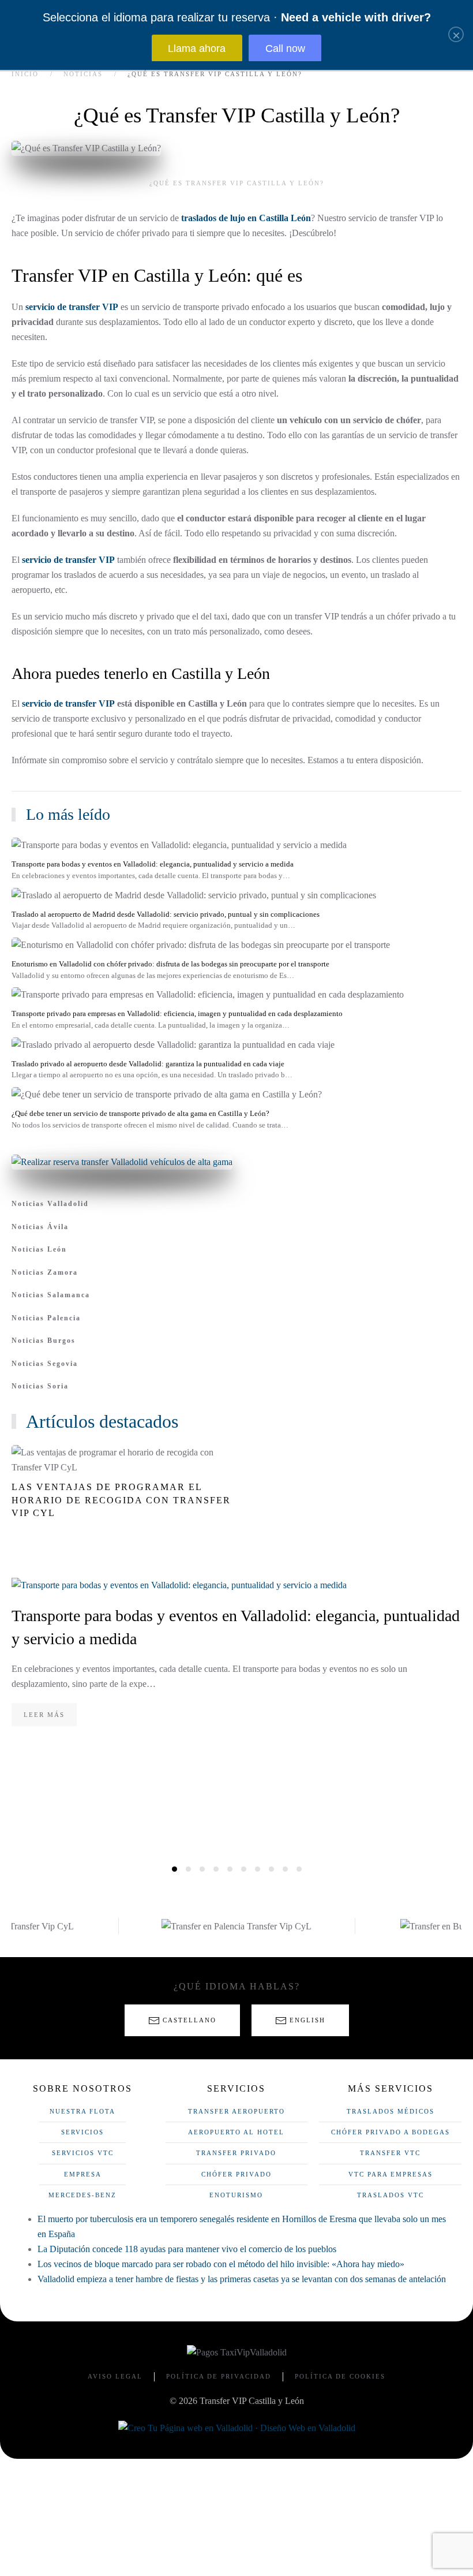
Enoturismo (236, 2195)
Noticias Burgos (44, 1341)
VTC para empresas (391, 2174)
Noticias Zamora (45, 1272)
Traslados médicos (391, 2111)
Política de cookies (340, 2376)
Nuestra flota (82, 2111)
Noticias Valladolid (50, 1204)
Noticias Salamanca (51, 1295)
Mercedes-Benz (82, 2195)
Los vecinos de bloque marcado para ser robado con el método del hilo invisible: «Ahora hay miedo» (221, 2264)
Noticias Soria (40, 1386)
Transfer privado (236, 2153)
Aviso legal (115, 2376)
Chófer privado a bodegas (391, 2132)
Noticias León (39, 1249)
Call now (285, 48)
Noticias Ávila (40, 1227)
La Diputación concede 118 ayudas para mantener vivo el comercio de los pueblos (187, 2249)
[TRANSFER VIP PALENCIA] (236, 1926)
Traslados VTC (391, 2195)
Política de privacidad (219, 2376)
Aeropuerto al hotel (236, 2132)
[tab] (174, 1869)
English (307, 2020)
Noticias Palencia (46, 1318)
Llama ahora (197, 48)
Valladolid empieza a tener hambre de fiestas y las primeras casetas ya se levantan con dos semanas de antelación (242, 2279)
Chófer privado (236, 2174)
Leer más (44, 1715)
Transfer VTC (390, 2153)
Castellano (189, 2020)
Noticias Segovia (45, 1364)
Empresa (83, 2174)
